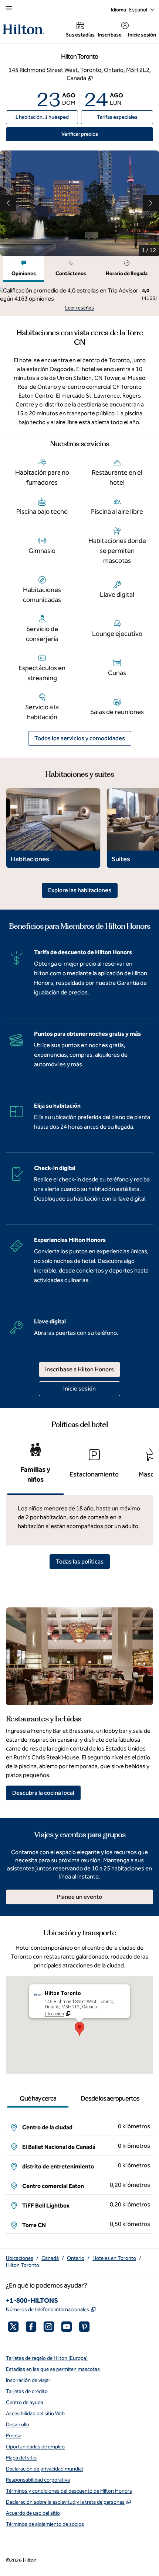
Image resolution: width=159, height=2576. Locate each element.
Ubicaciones (20, 2258)
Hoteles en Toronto (114, 2258)
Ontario (76, 2258)
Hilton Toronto (23, 2265)
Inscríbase (110, 35)
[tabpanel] (79, 299)
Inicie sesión (142, 35)
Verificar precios (107, 134)
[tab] (23, 269)
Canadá (50, 2258)
